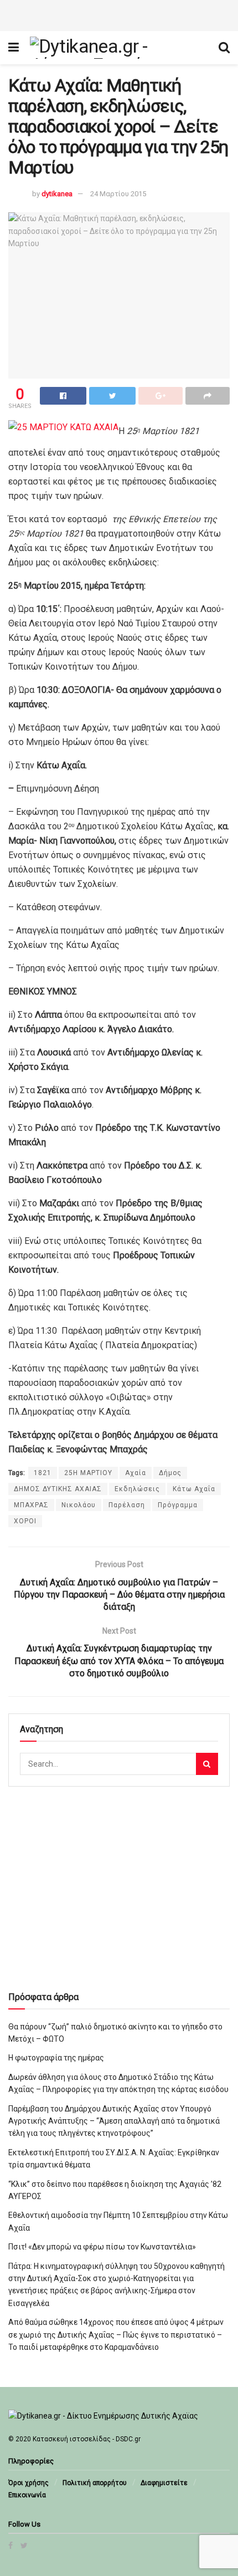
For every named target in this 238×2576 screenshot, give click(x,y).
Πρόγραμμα (178, 1505)
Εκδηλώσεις (137, 1489)
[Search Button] (207, 1764)
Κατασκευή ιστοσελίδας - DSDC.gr (87, 2439)
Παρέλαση (127, 1505)
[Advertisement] (119, 14)
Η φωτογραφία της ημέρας (56, 2058)
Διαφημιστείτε (164, 2483)
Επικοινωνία (27, 2495)
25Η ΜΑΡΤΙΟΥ (88, 1473)
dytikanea (57, 194)
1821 (43, 1473)
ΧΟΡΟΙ (25, 1521)
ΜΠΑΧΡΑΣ (31, 1505)
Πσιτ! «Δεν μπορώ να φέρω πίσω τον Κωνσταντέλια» (102, 2247)
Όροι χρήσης (29, 2483)
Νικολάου (79, 1505)
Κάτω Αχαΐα (194, 1489)
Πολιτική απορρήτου (95, 2483)
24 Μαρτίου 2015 (118, 194)
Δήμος (170, 1473)
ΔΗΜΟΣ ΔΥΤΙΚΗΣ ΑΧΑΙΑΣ (58, 1489)
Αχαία (136, 1473)
